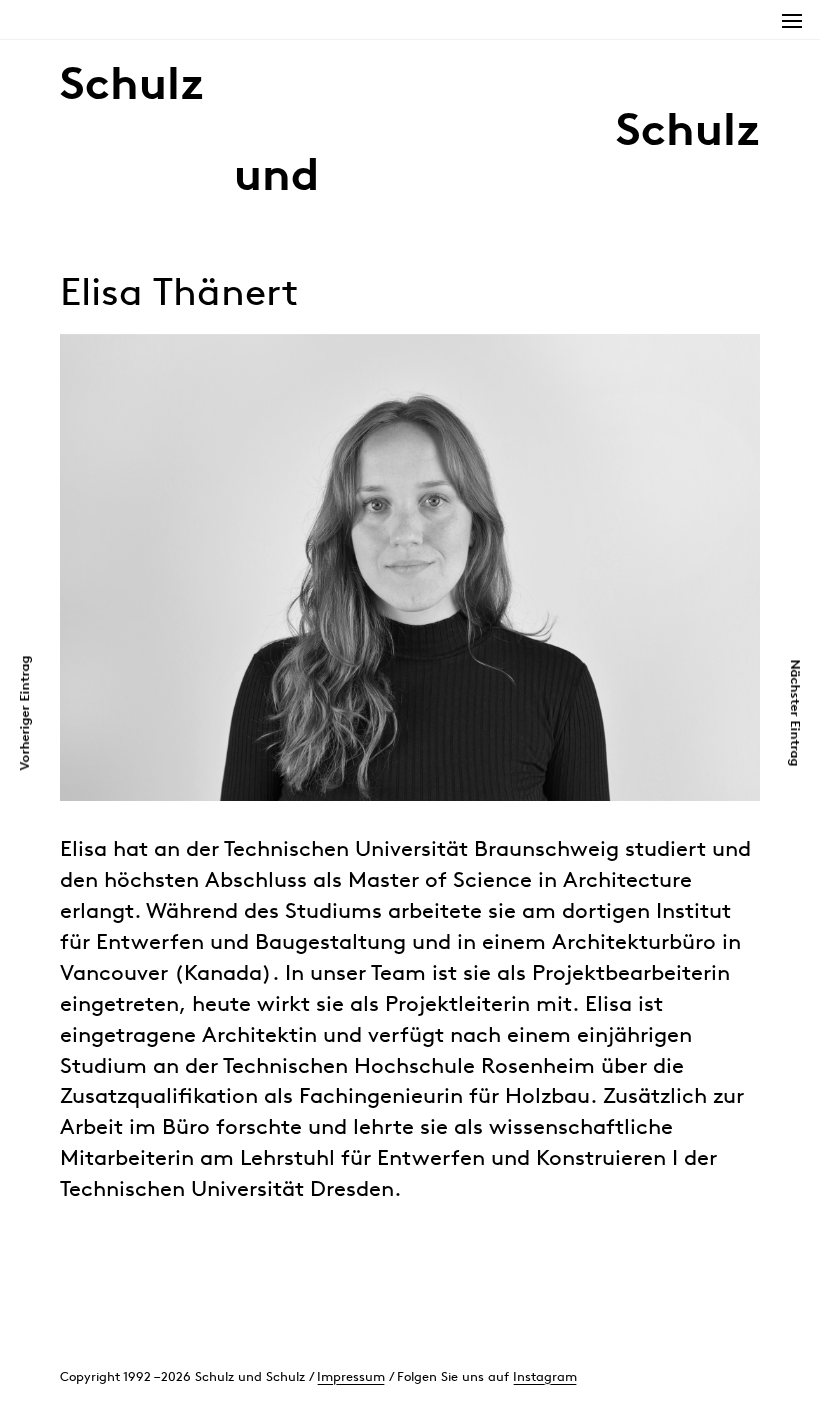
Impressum (351, 1376)
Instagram (545, 1376)
